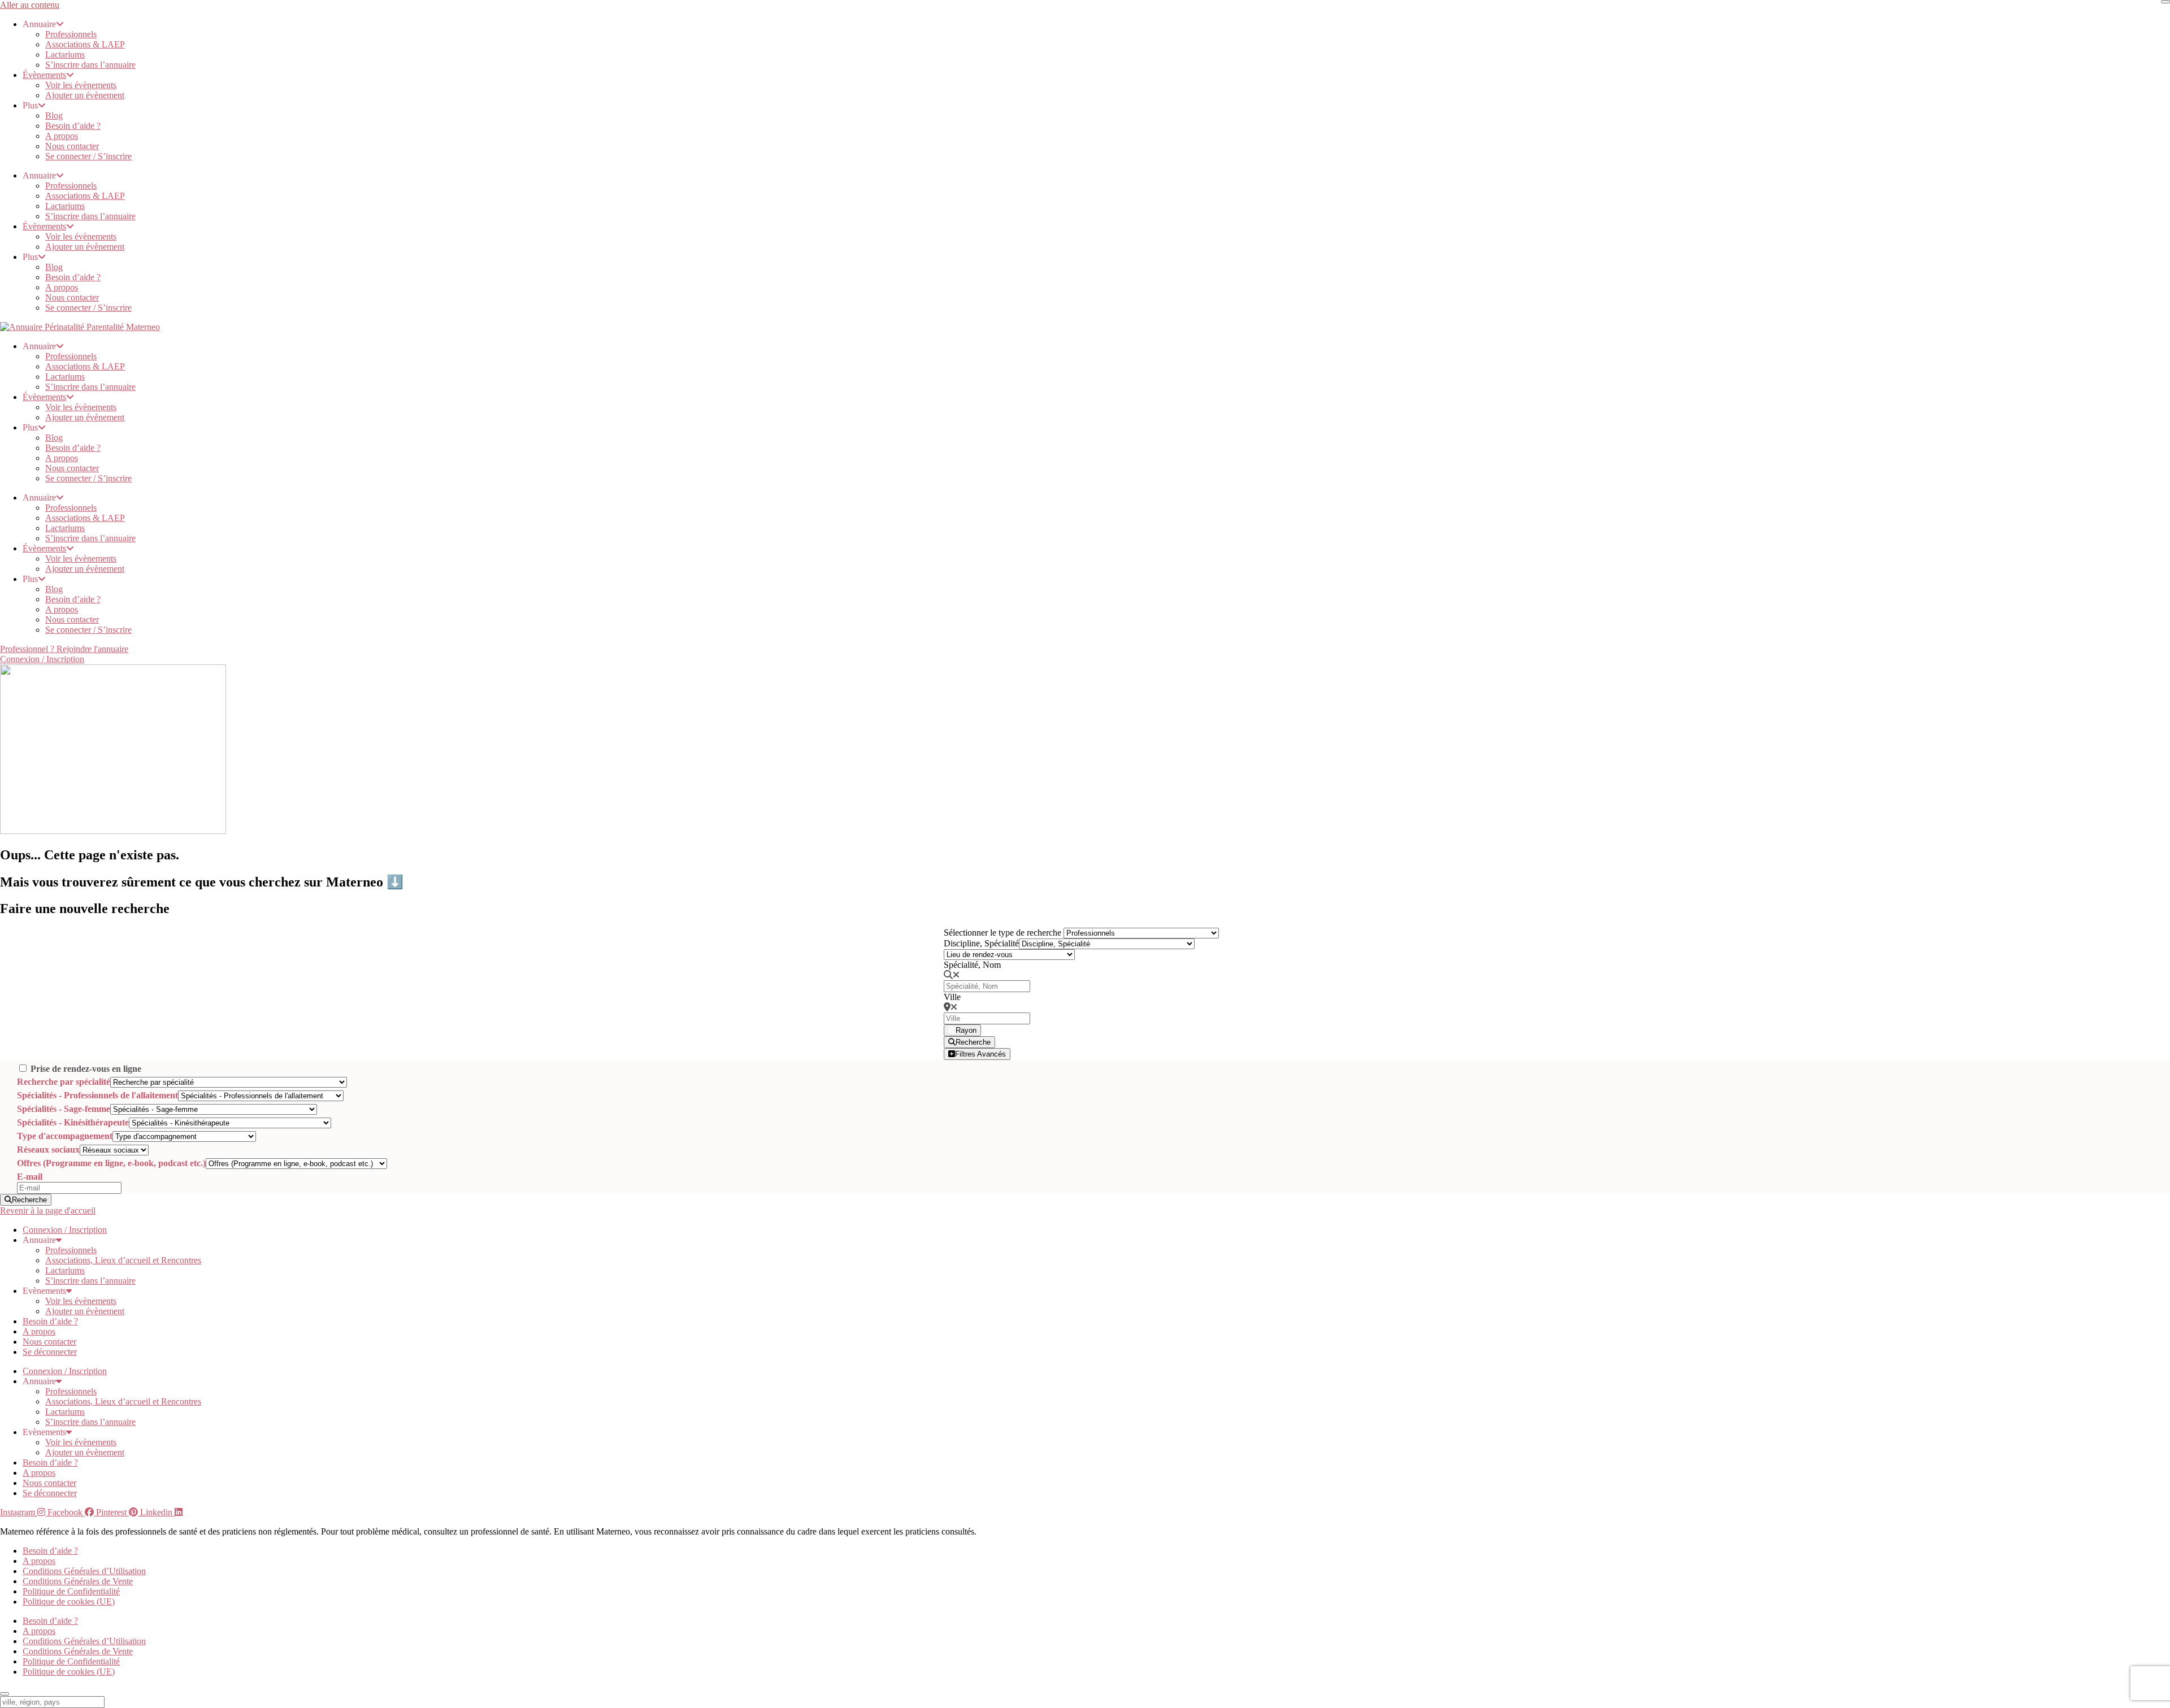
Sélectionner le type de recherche (1002, 933)
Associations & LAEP (85, 44)
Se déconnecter (50, 1352)
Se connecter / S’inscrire (88, 156)
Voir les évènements (81, 85)
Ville (952, 997)
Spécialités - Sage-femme (64, 1109)
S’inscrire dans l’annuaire (90, 65)
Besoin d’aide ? (73, 126)
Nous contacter (72, 146)
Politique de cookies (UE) (69, 1601)
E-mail (30, 1177)
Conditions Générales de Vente (78, 1581)
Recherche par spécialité (64, 1082)
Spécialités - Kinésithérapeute (73, 1122)
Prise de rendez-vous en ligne (86, 1069)
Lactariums (65, 55)
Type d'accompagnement (65, 1136)
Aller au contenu (30, 5)
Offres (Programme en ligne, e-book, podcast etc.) (111, 1163)
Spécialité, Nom (972, 965)
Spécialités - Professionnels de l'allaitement (97, 1095)
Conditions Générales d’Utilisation (84, 1571)
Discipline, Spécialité (981, 943)
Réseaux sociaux (48, 1149)
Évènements (44, 75)
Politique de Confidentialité (71, 1591)
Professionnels (71, 34)
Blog (54, 116)
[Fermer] (2165, 2)
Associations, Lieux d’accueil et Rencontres (123, 1260)
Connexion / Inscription (65, 1230)
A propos (62, 136)
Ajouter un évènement (85, 95)
